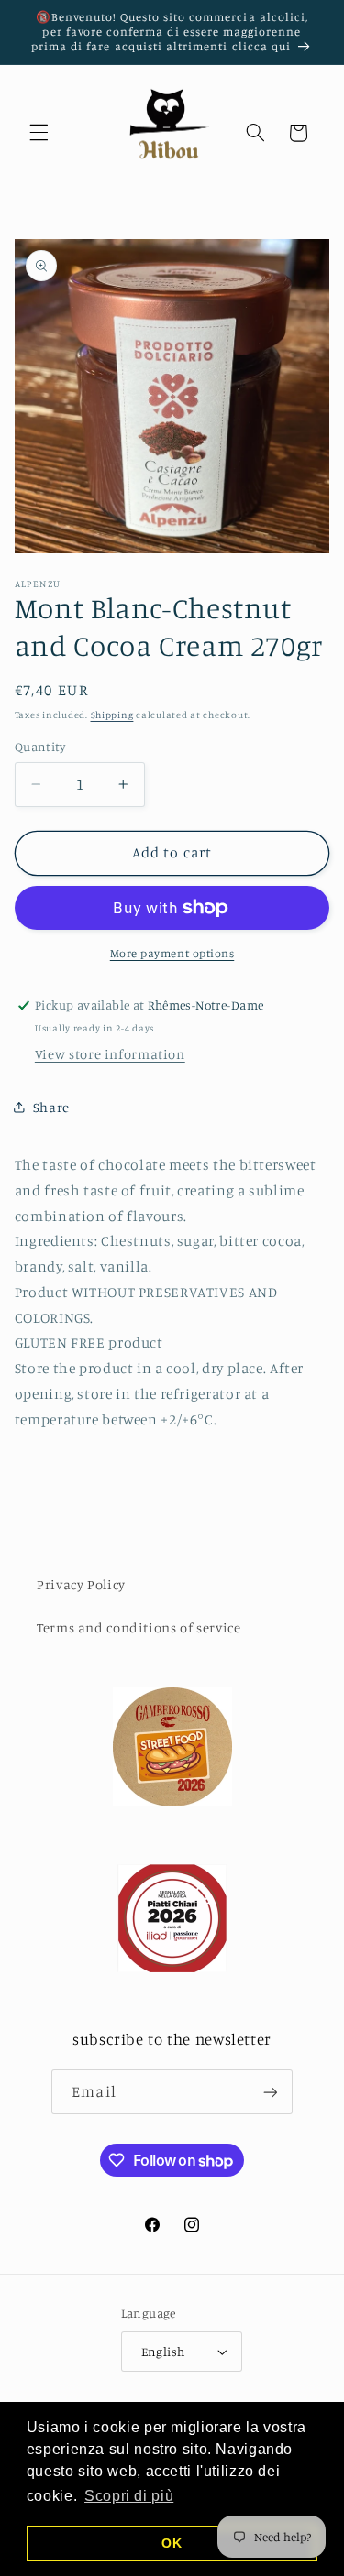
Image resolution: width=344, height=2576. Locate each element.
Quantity (40, 747)
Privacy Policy (81, 1584)
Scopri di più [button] (129, 2496)
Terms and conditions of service (139, 1627)
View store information (110, 1054)
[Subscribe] (270, 2092)
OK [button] (172, 2543)
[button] (39, 133)
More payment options (172, 953)
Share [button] (51, 1107)
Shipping (112, 715)
